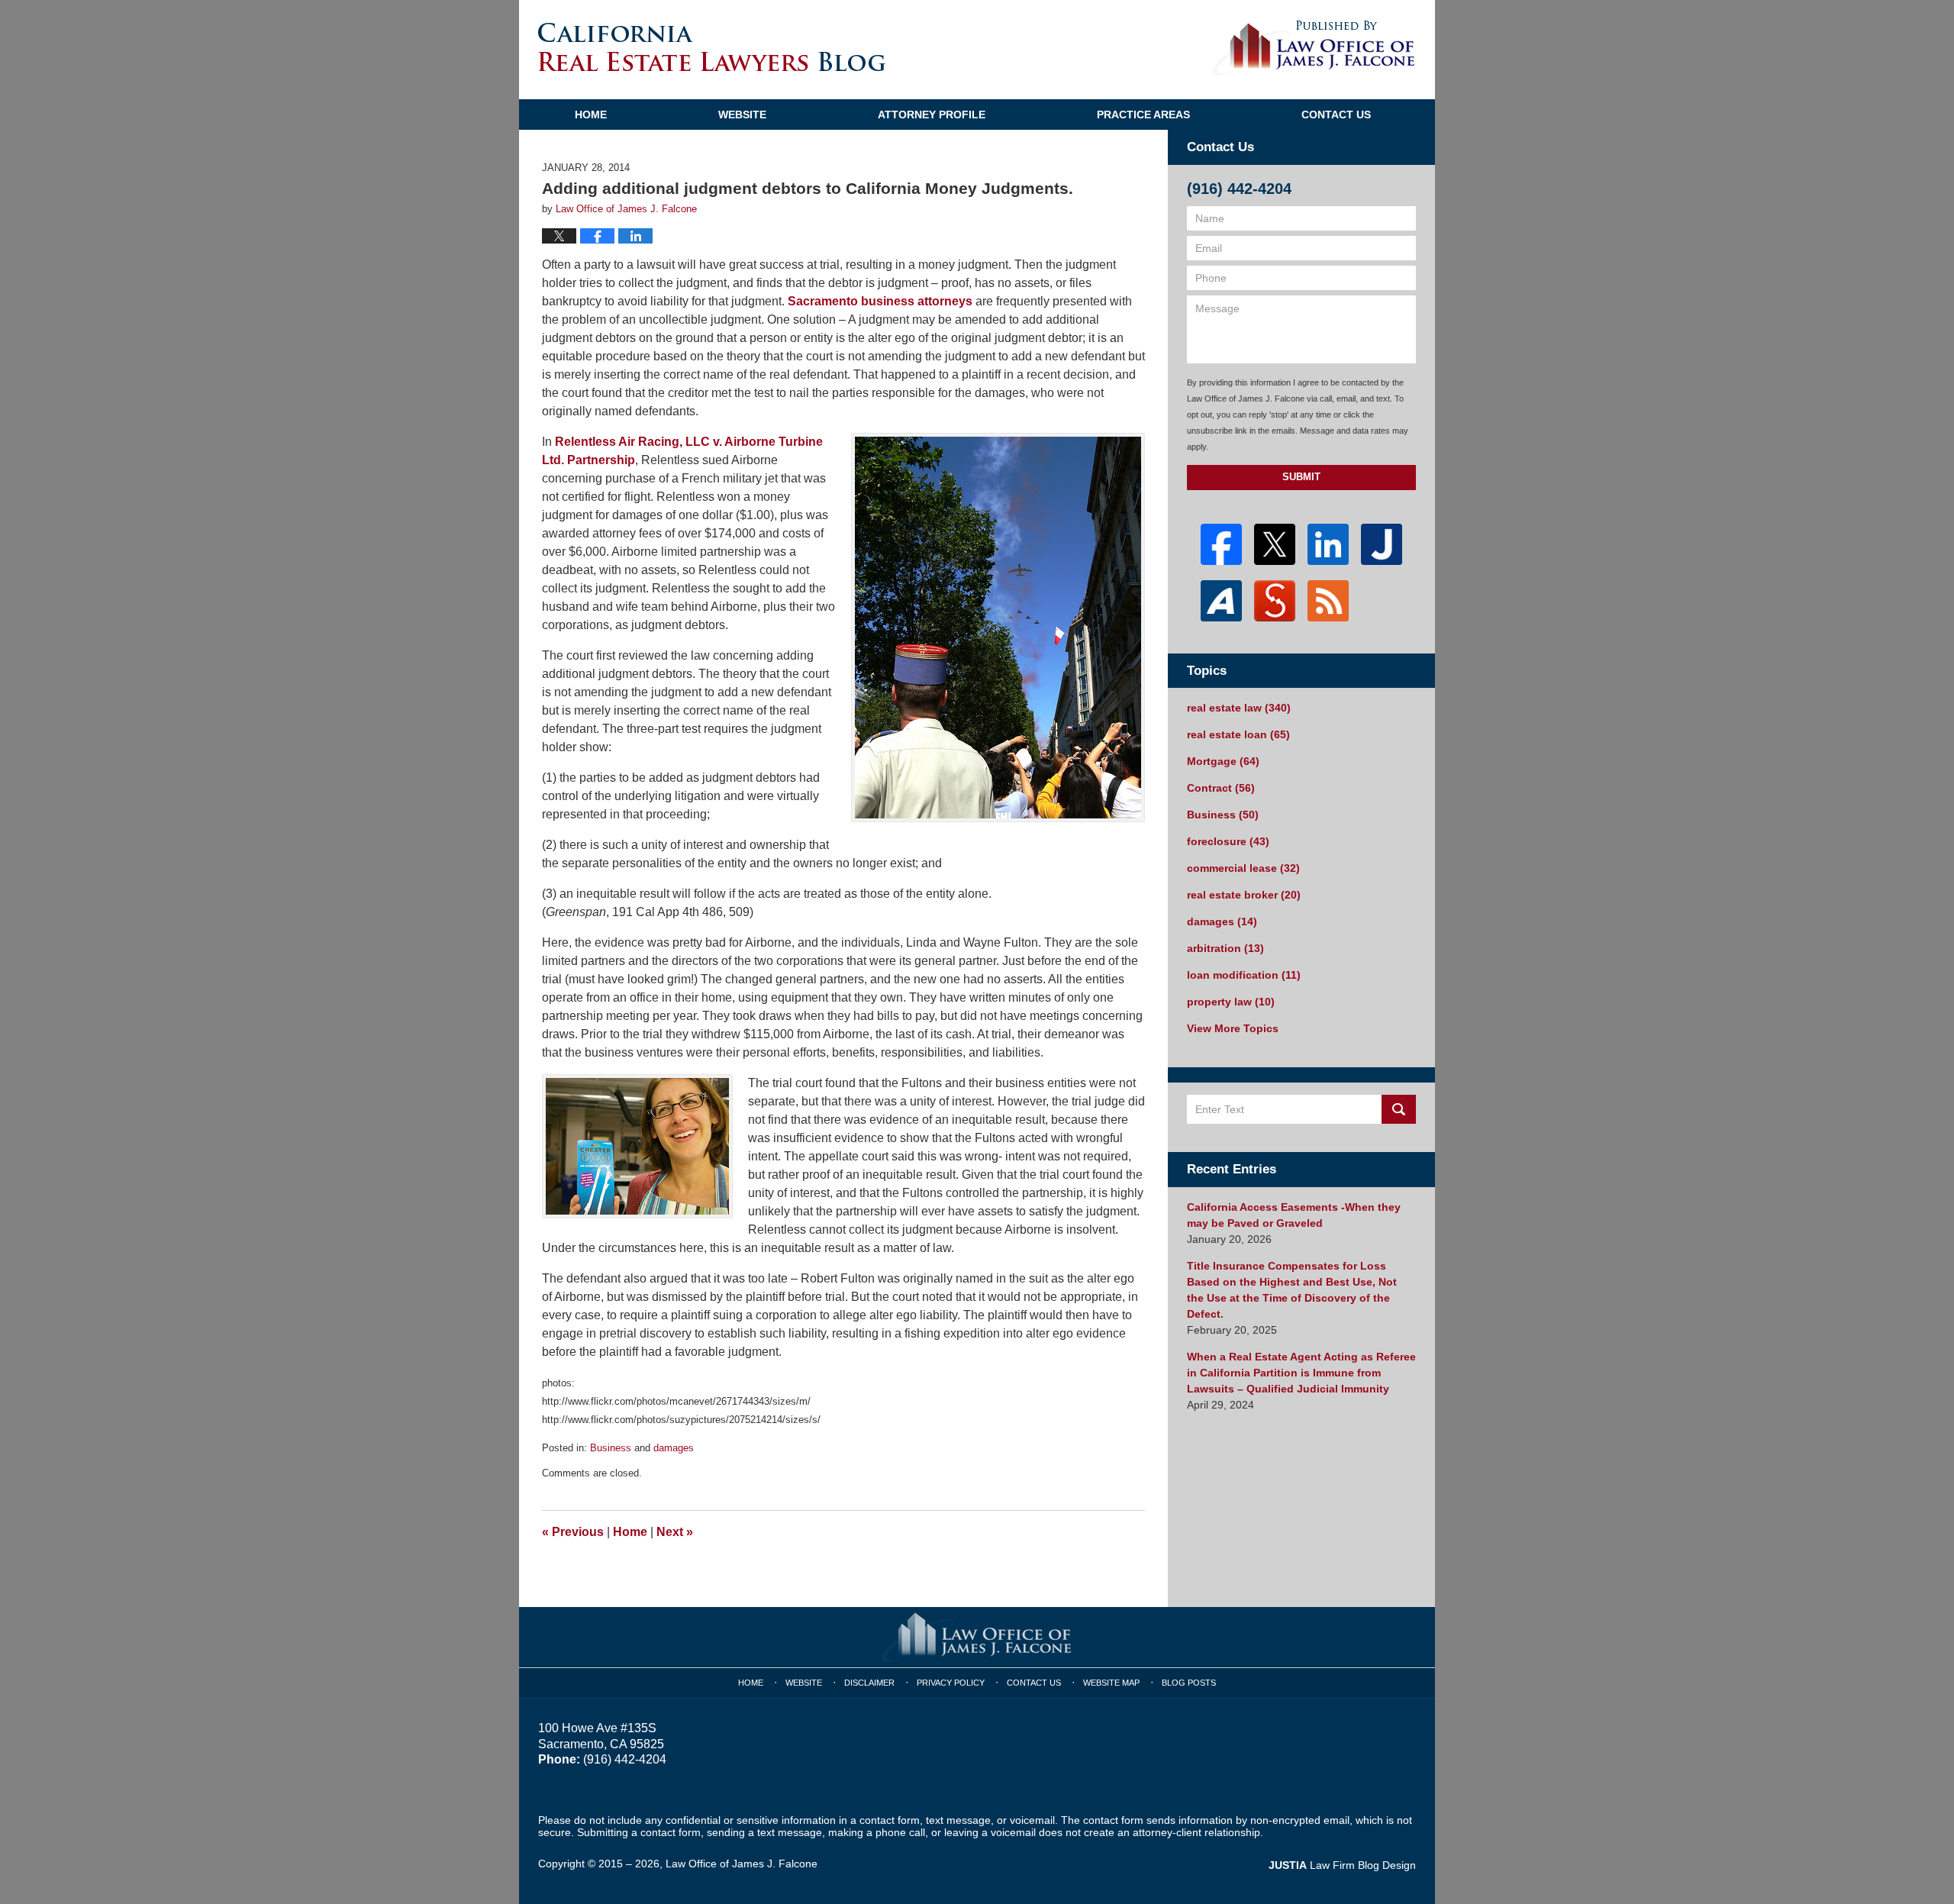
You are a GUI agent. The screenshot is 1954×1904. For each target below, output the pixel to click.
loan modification (1244, 975)
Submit (1301, 477)
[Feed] (1328, 601)
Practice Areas (1143, 115)
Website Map (1111, 1683)
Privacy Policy (951, 1683)
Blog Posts (1189, 1683)
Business (611, 1448)
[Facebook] (1221, 544)
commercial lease (1243, 868)
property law (1231, 1002)
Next (675, 1532)
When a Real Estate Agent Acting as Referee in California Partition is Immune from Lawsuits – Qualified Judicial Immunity (1301, 1373)
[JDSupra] (1275, 601)
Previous (573, 1532)
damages (674, 1448)
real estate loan (1238, 734)
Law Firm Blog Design (1342, 1865)
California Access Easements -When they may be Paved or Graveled (1294, 1215)
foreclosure (1228, 841)
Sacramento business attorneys (880, 301)
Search (1399, 1109)
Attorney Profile (932, 115)
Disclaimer (869, 1683)
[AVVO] (1221, 601)
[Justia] (1382, 544)
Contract (1221, 788)
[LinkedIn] (1328, 544)
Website (742, 115)
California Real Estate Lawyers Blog (712, 47)
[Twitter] (1275, 544)
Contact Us (1336, 115)
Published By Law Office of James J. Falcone (1314, 48)
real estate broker (1244, 895)
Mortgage (1223, 761)
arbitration (1225, 948)
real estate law (1239, 708)
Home (591, 115)
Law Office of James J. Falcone (742, 1864)
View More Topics (1233, 1028)
